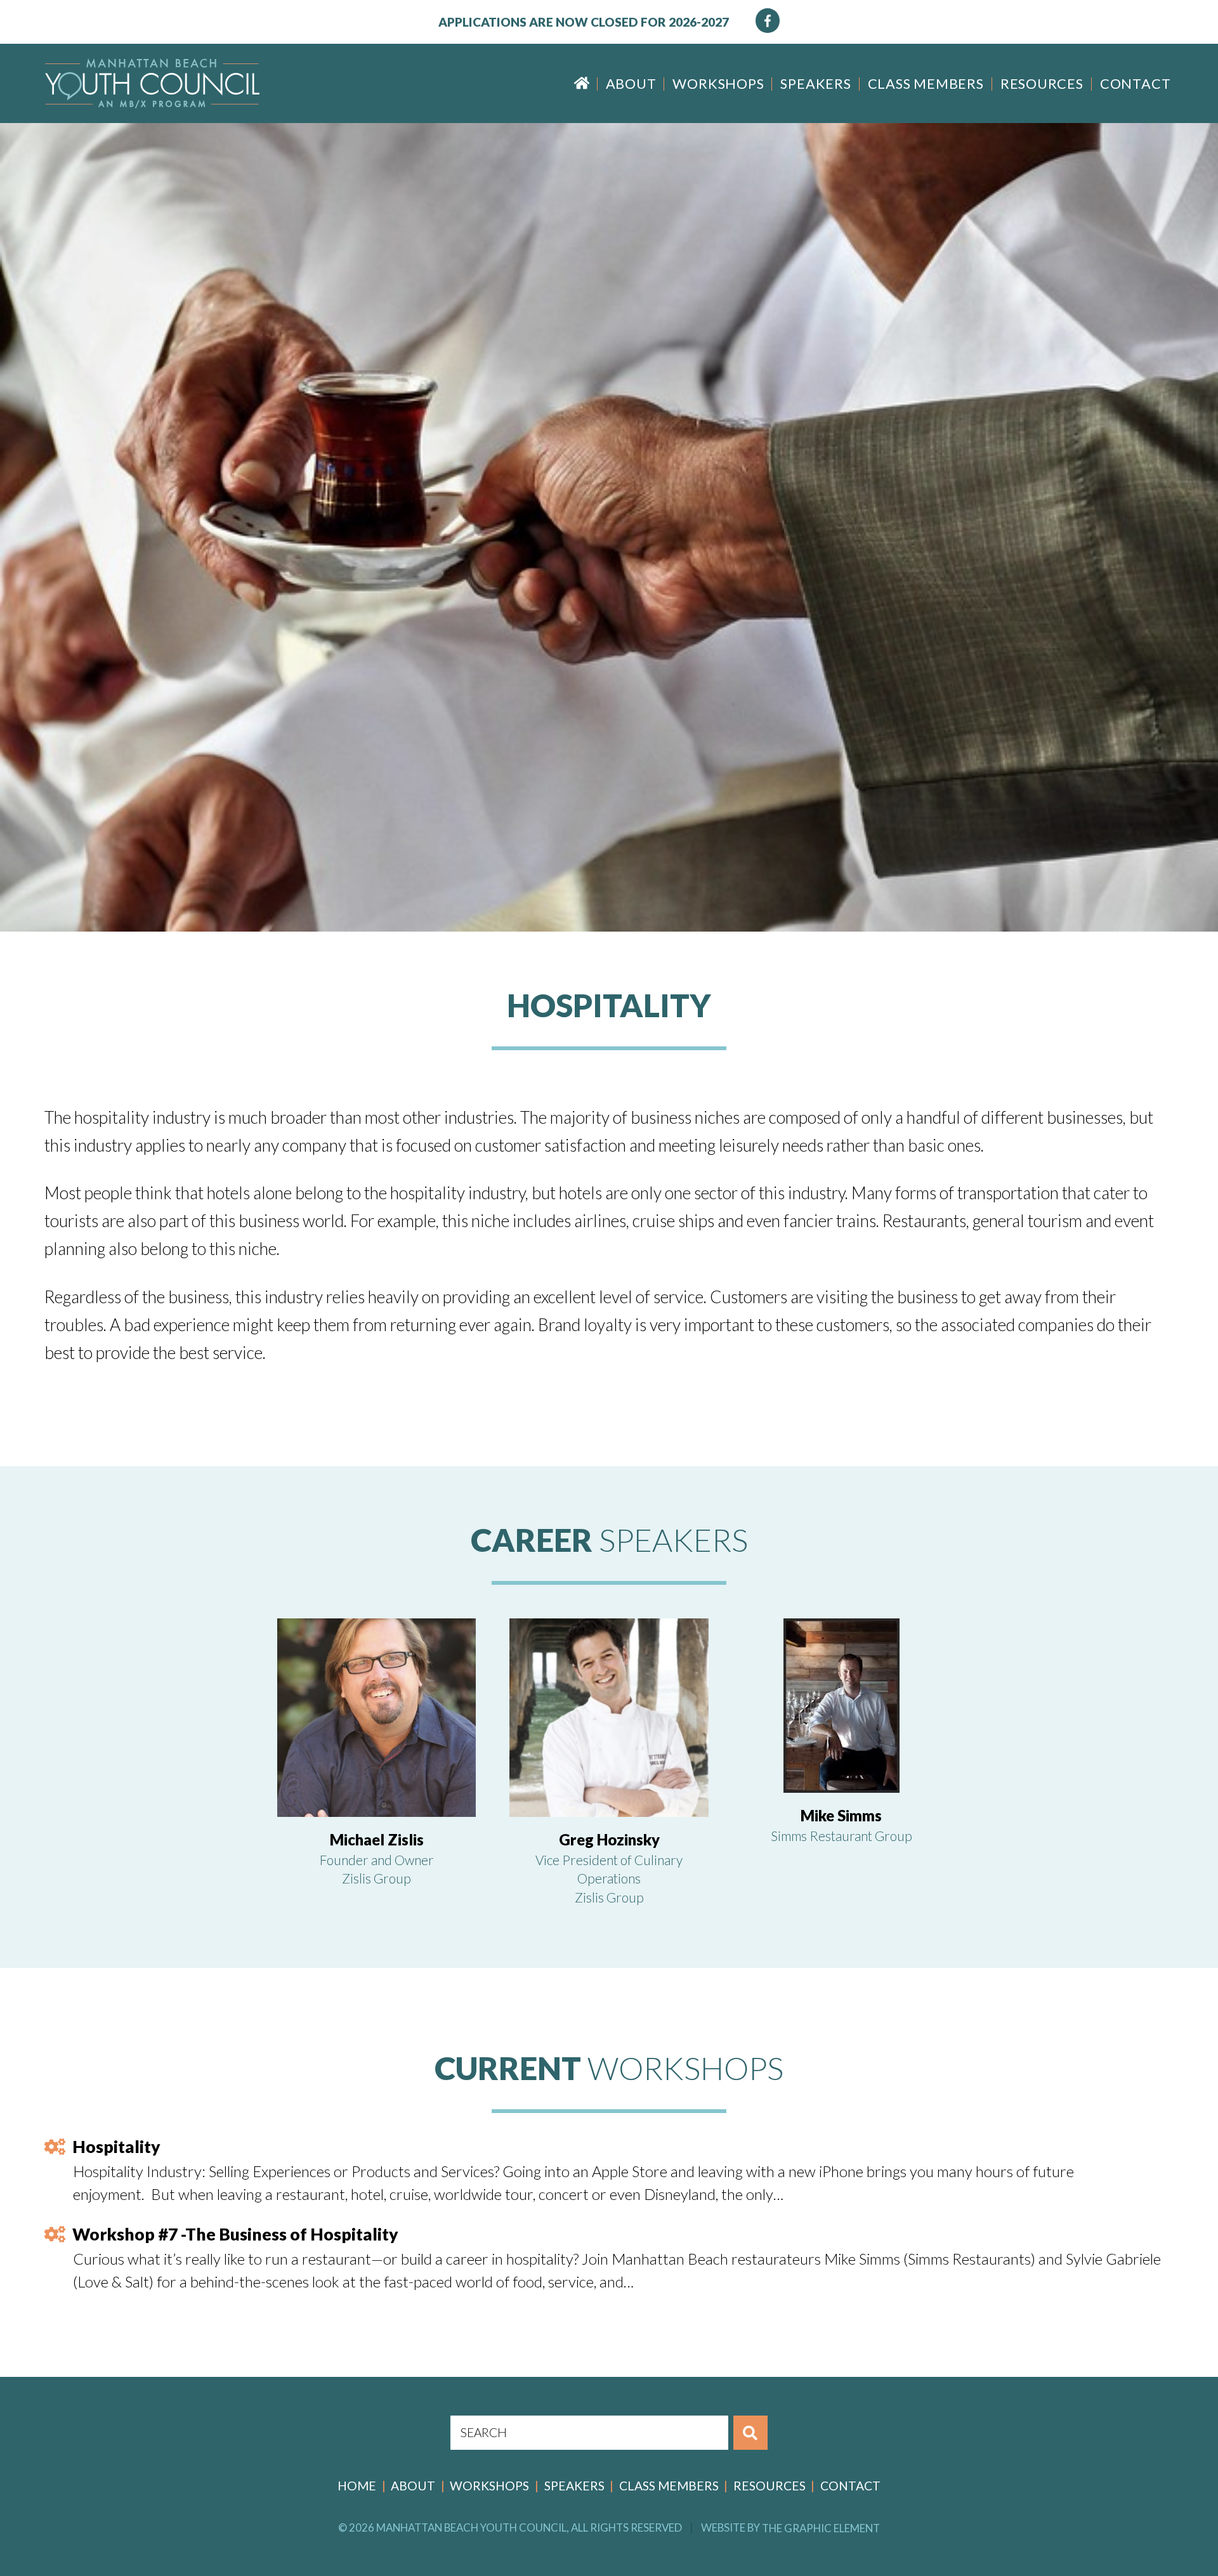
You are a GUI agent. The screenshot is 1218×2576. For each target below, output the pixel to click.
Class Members (926, 84)
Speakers (815, 84)
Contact (1135, 84)
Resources (1042, 84)
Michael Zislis (377, 1840)
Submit (751, 2433)
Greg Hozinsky (609, 1840)
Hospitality (116, 2147)
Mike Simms (841, 1816)
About (631, 84)
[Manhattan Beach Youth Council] (152, 83)
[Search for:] (590, 2433)
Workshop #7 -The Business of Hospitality (235, 2234)
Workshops (718, 84)
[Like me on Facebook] (768, 21)
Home (581, 83)
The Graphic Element (821, 2527)
